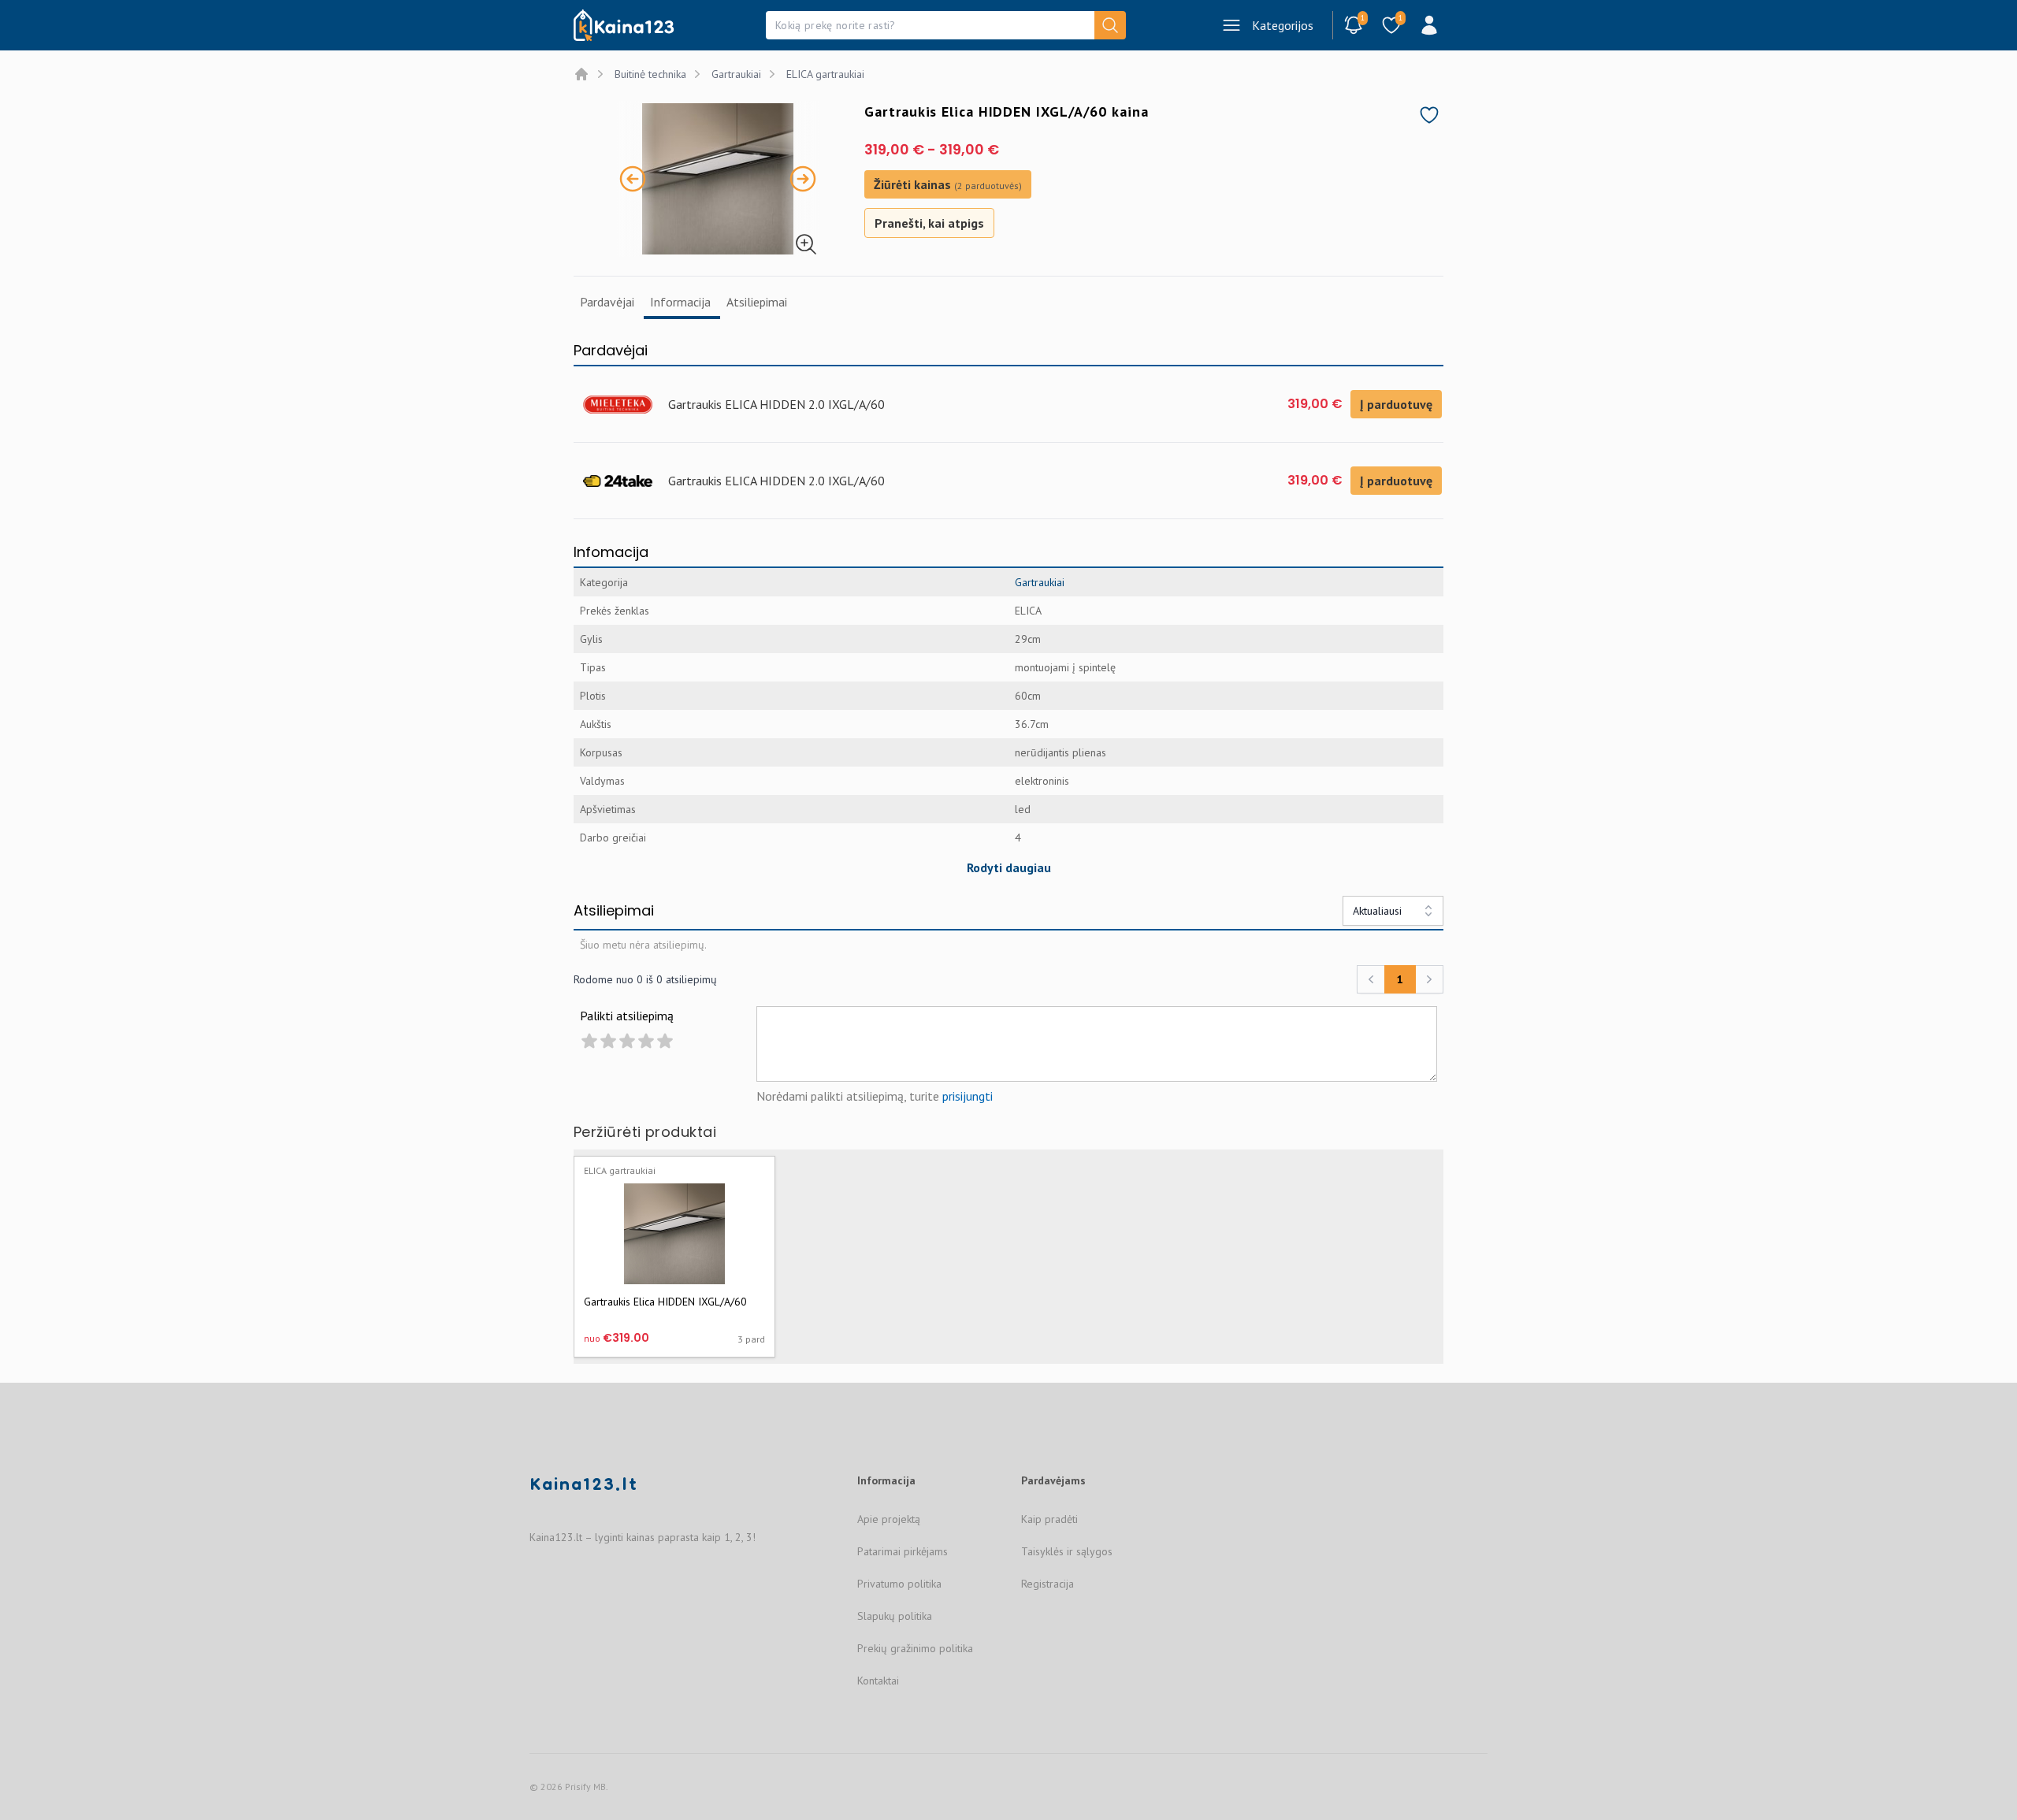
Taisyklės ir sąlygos (1067, 1551)
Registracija (1048, 1584)
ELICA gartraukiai (825, 74)
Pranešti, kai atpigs (929, 223)
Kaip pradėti (1049, 1519)
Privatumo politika (899, 1584)
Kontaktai (878, 1681)
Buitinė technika (650, 74)
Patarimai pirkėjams (903, 1551)
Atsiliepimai (757, 302)
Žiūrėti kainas (948, 184)
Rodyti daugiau (1009, 867)
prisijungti (968, 1096)
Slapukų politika (895, 1616)
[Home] (581, 74)
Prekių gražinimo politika (915, 1648)
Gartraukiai (736, 74)
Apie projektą (889, 1519)
